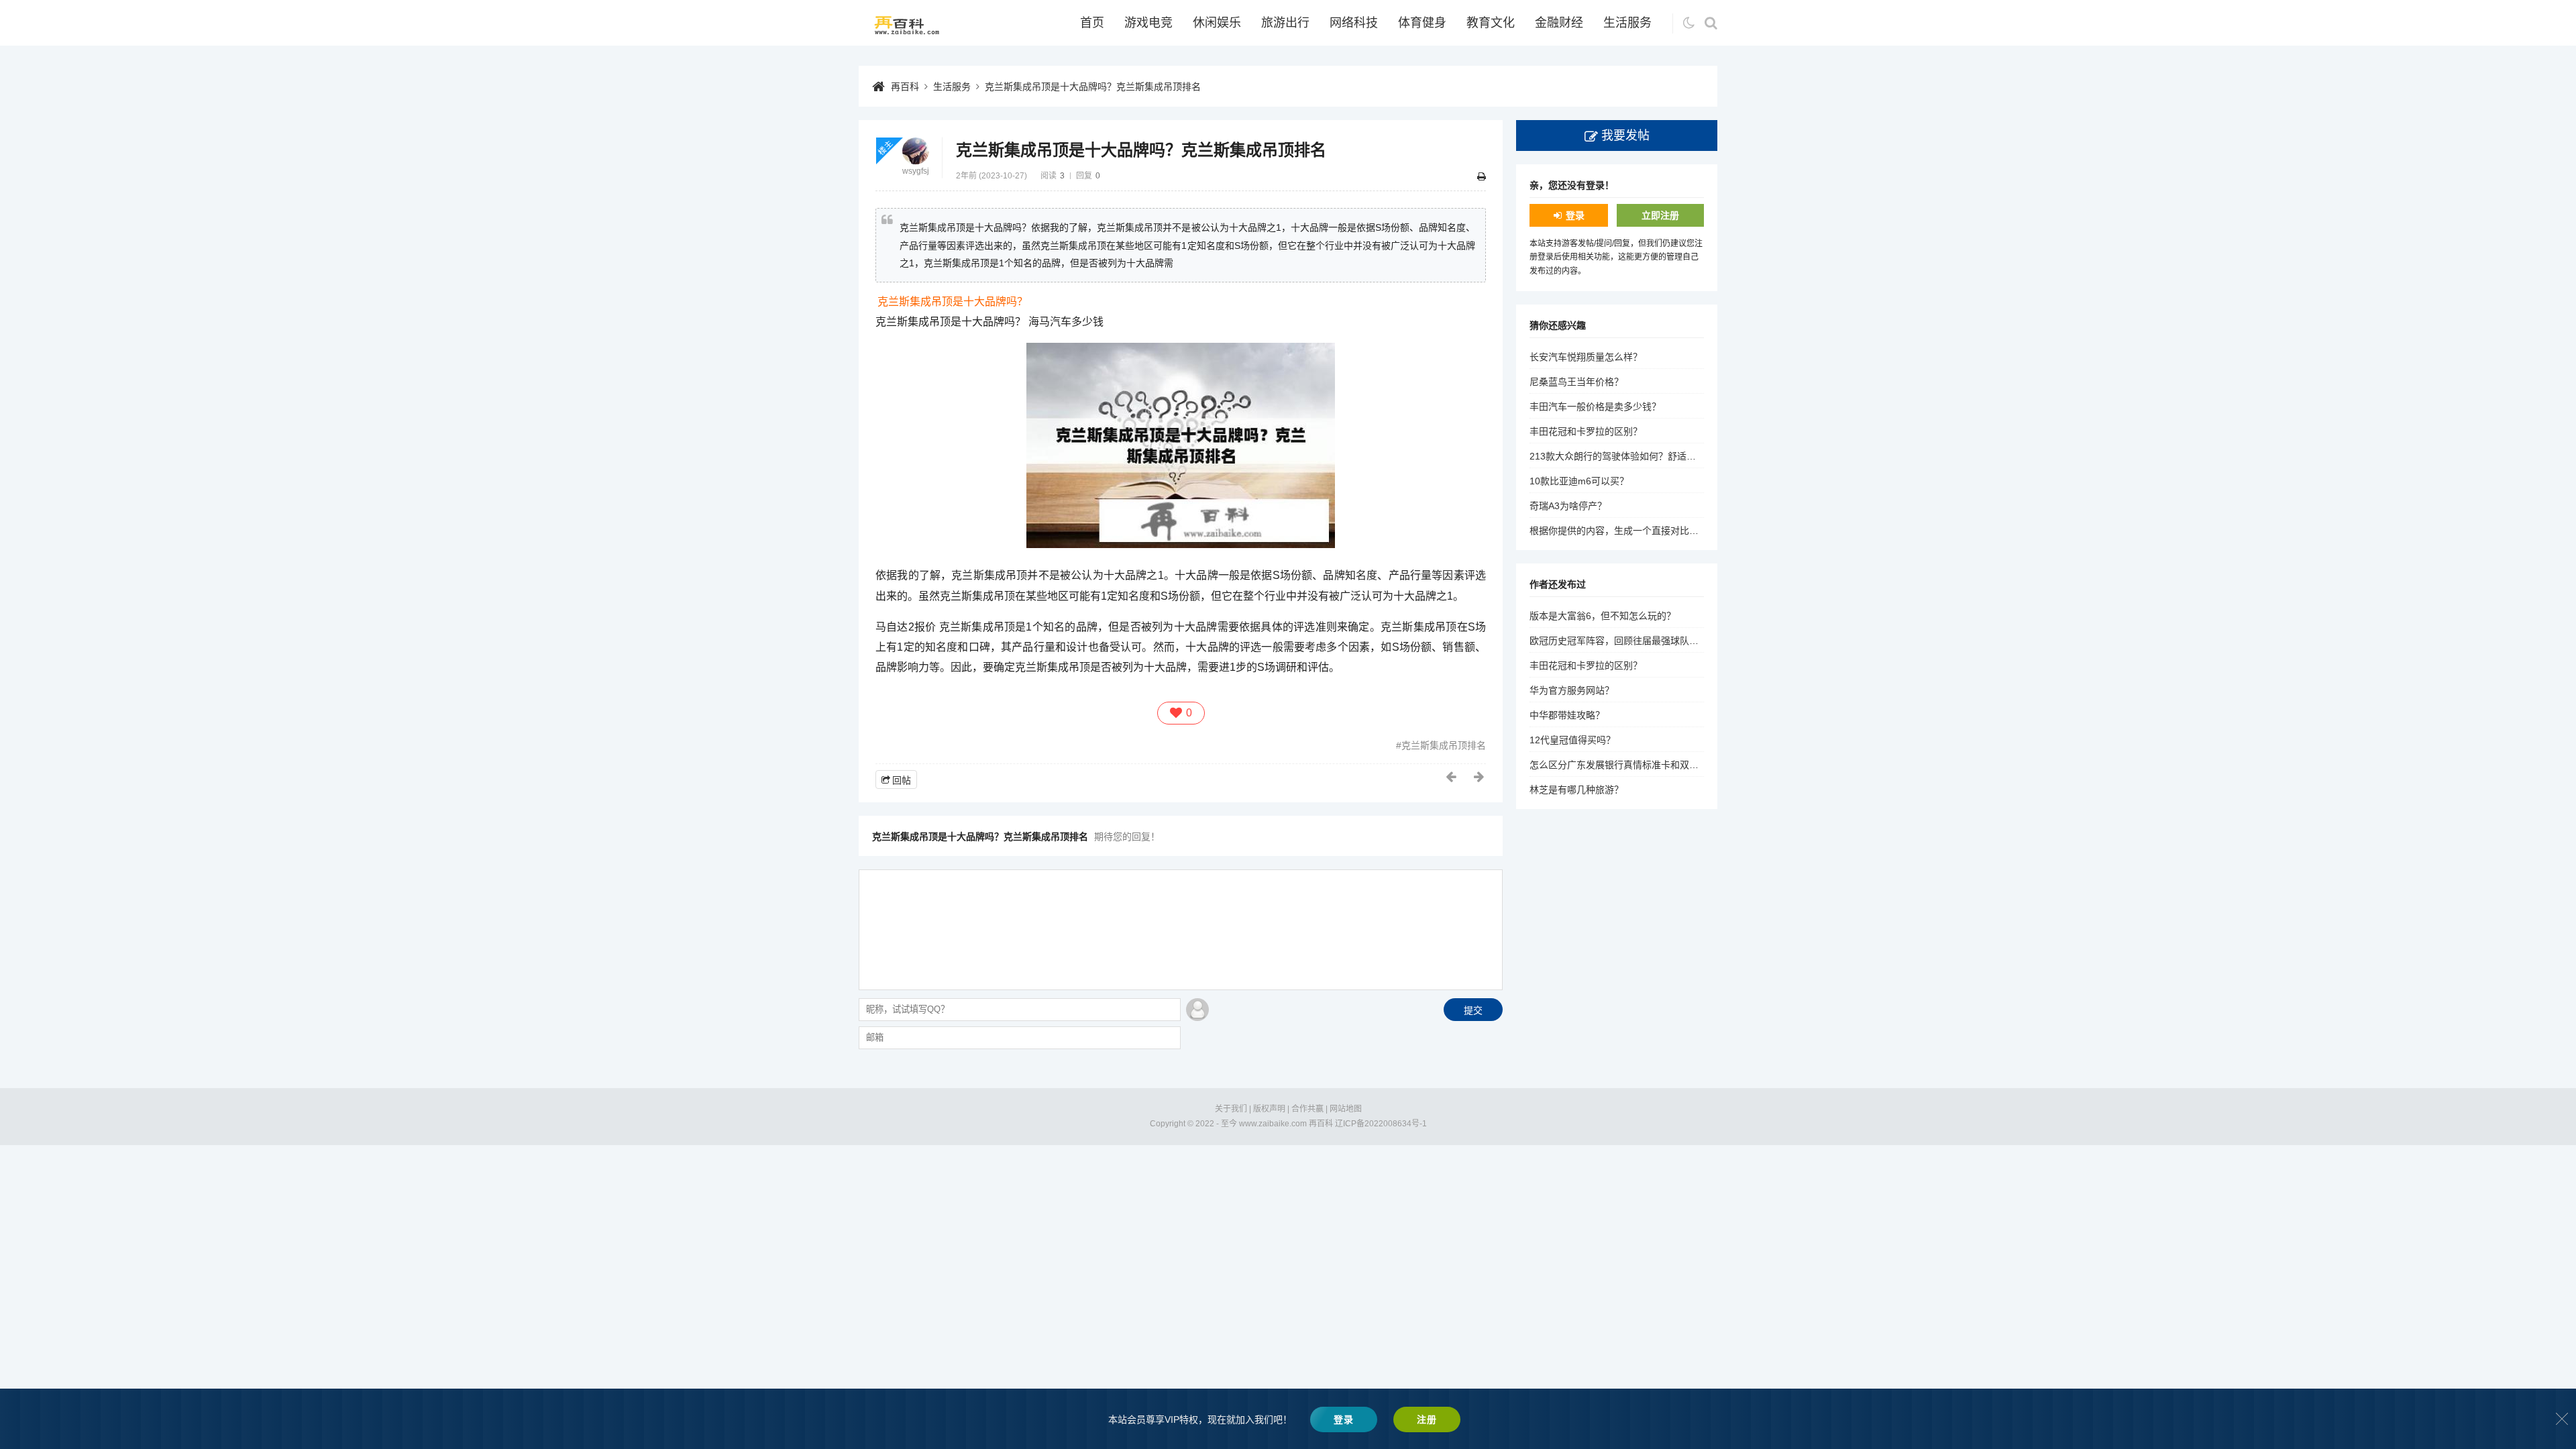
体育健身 (1422, 23)
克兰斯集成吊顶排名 (1444, 745)
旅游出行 (1285, 23)
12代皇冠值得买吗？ (1572, 740)
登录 (1575, 215)
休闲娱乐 (1217, 23)
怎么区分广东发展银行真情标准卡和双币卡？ (1623, 765)
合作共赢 (1307, 1109)
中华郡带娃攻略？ (1567, 715)
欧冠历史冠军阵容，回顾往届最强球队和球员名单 (1633, 641)
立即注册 (1660, 215)
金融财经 (1559, 23)
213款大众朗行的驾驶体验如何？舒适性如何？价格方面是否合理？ (1669, 456)
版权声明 (1269, 1109)
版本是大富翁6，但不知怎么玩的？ (1603, 616)
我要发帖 (1625, 136)
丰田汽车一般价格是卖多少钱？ (1595, 407)
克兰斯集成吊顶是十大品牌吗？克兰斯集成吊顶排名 (1093, 87)
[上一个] (1452, 777)
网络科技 (1354, 23)
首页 (1092, 23)
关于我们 (1231, 1109)
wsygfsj (916, 171)
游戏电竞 (1148, 23)
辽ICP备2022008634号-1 (1381, 1124)
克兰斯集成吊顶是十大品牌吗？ (953, 302)
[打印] (1482, 176)
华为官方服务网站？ (1572, 690)
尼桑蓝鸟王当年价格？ (1576, 382)
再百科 (905, 87)
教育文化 (1491, 23)
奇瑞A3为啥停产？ (1568, 506)
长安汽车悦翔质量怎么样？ (1586, 357)
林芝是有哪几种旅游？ (1576, 790)
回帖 (902, 780)
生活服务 (1627, 23)
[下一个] (1480, 777)
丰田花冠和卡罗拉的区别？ (1586, 431)
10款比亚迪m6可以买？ (1579, 481)
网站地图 (1346, 1109)
